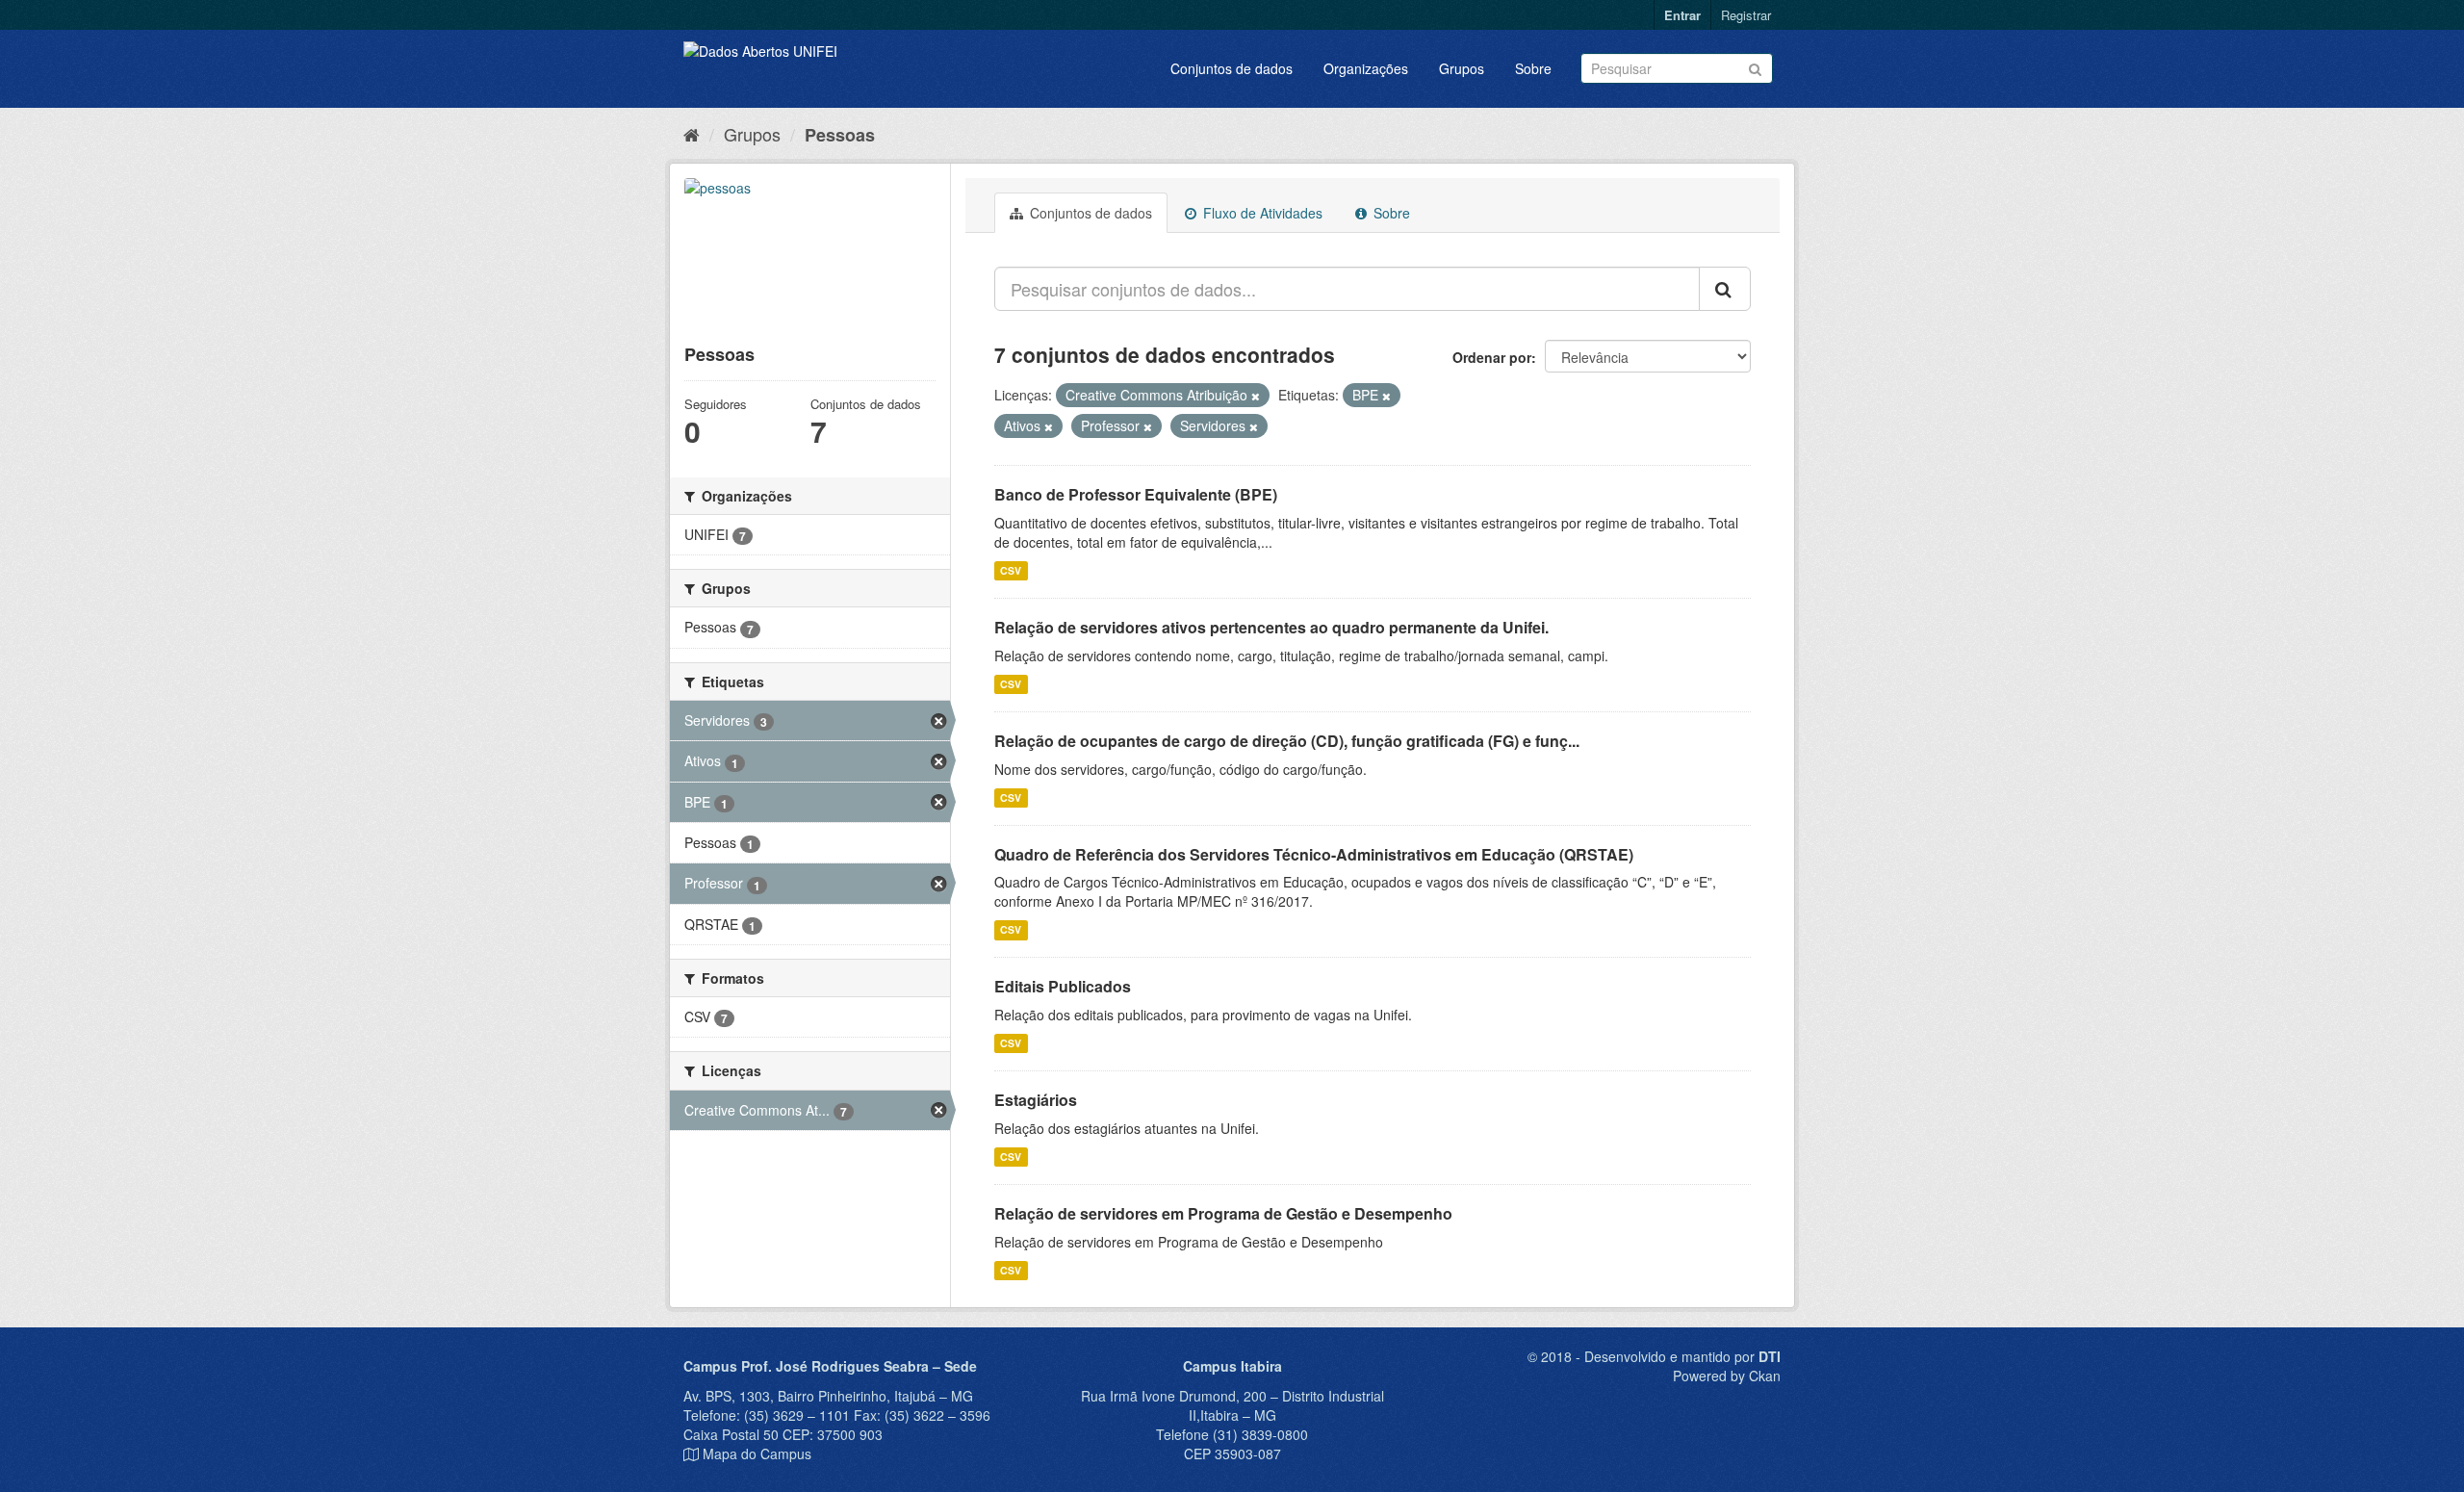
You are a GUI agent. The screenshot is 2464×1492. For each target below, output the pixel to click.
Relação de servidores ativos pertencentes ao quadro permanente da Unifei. (1271, 627)
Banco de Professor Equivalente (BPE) (1136, 494)
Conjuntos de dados (1232, 68)
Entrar (1682, 15)
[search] (1725, 289)
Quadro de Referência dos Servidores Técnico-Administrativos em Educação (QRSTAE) (1314, 854)
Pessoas (840, 135)
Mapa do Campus (757, 1453)
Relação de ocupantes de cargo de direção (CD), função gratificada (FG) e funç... (1287, 741)
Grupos (1462, 68)
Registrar (1746, 15)
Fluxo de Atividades (1261, 213)
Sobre (1533, 68)
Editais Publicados (1063, 986)
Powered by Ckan (1727, 1376)
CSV (1011, 570)
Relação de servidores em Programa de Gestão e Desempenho (1223, 1213)
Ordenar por (1492, 357)
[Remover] (1256, 396)
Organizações (1366, 68)
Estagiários (1036, 1100)
